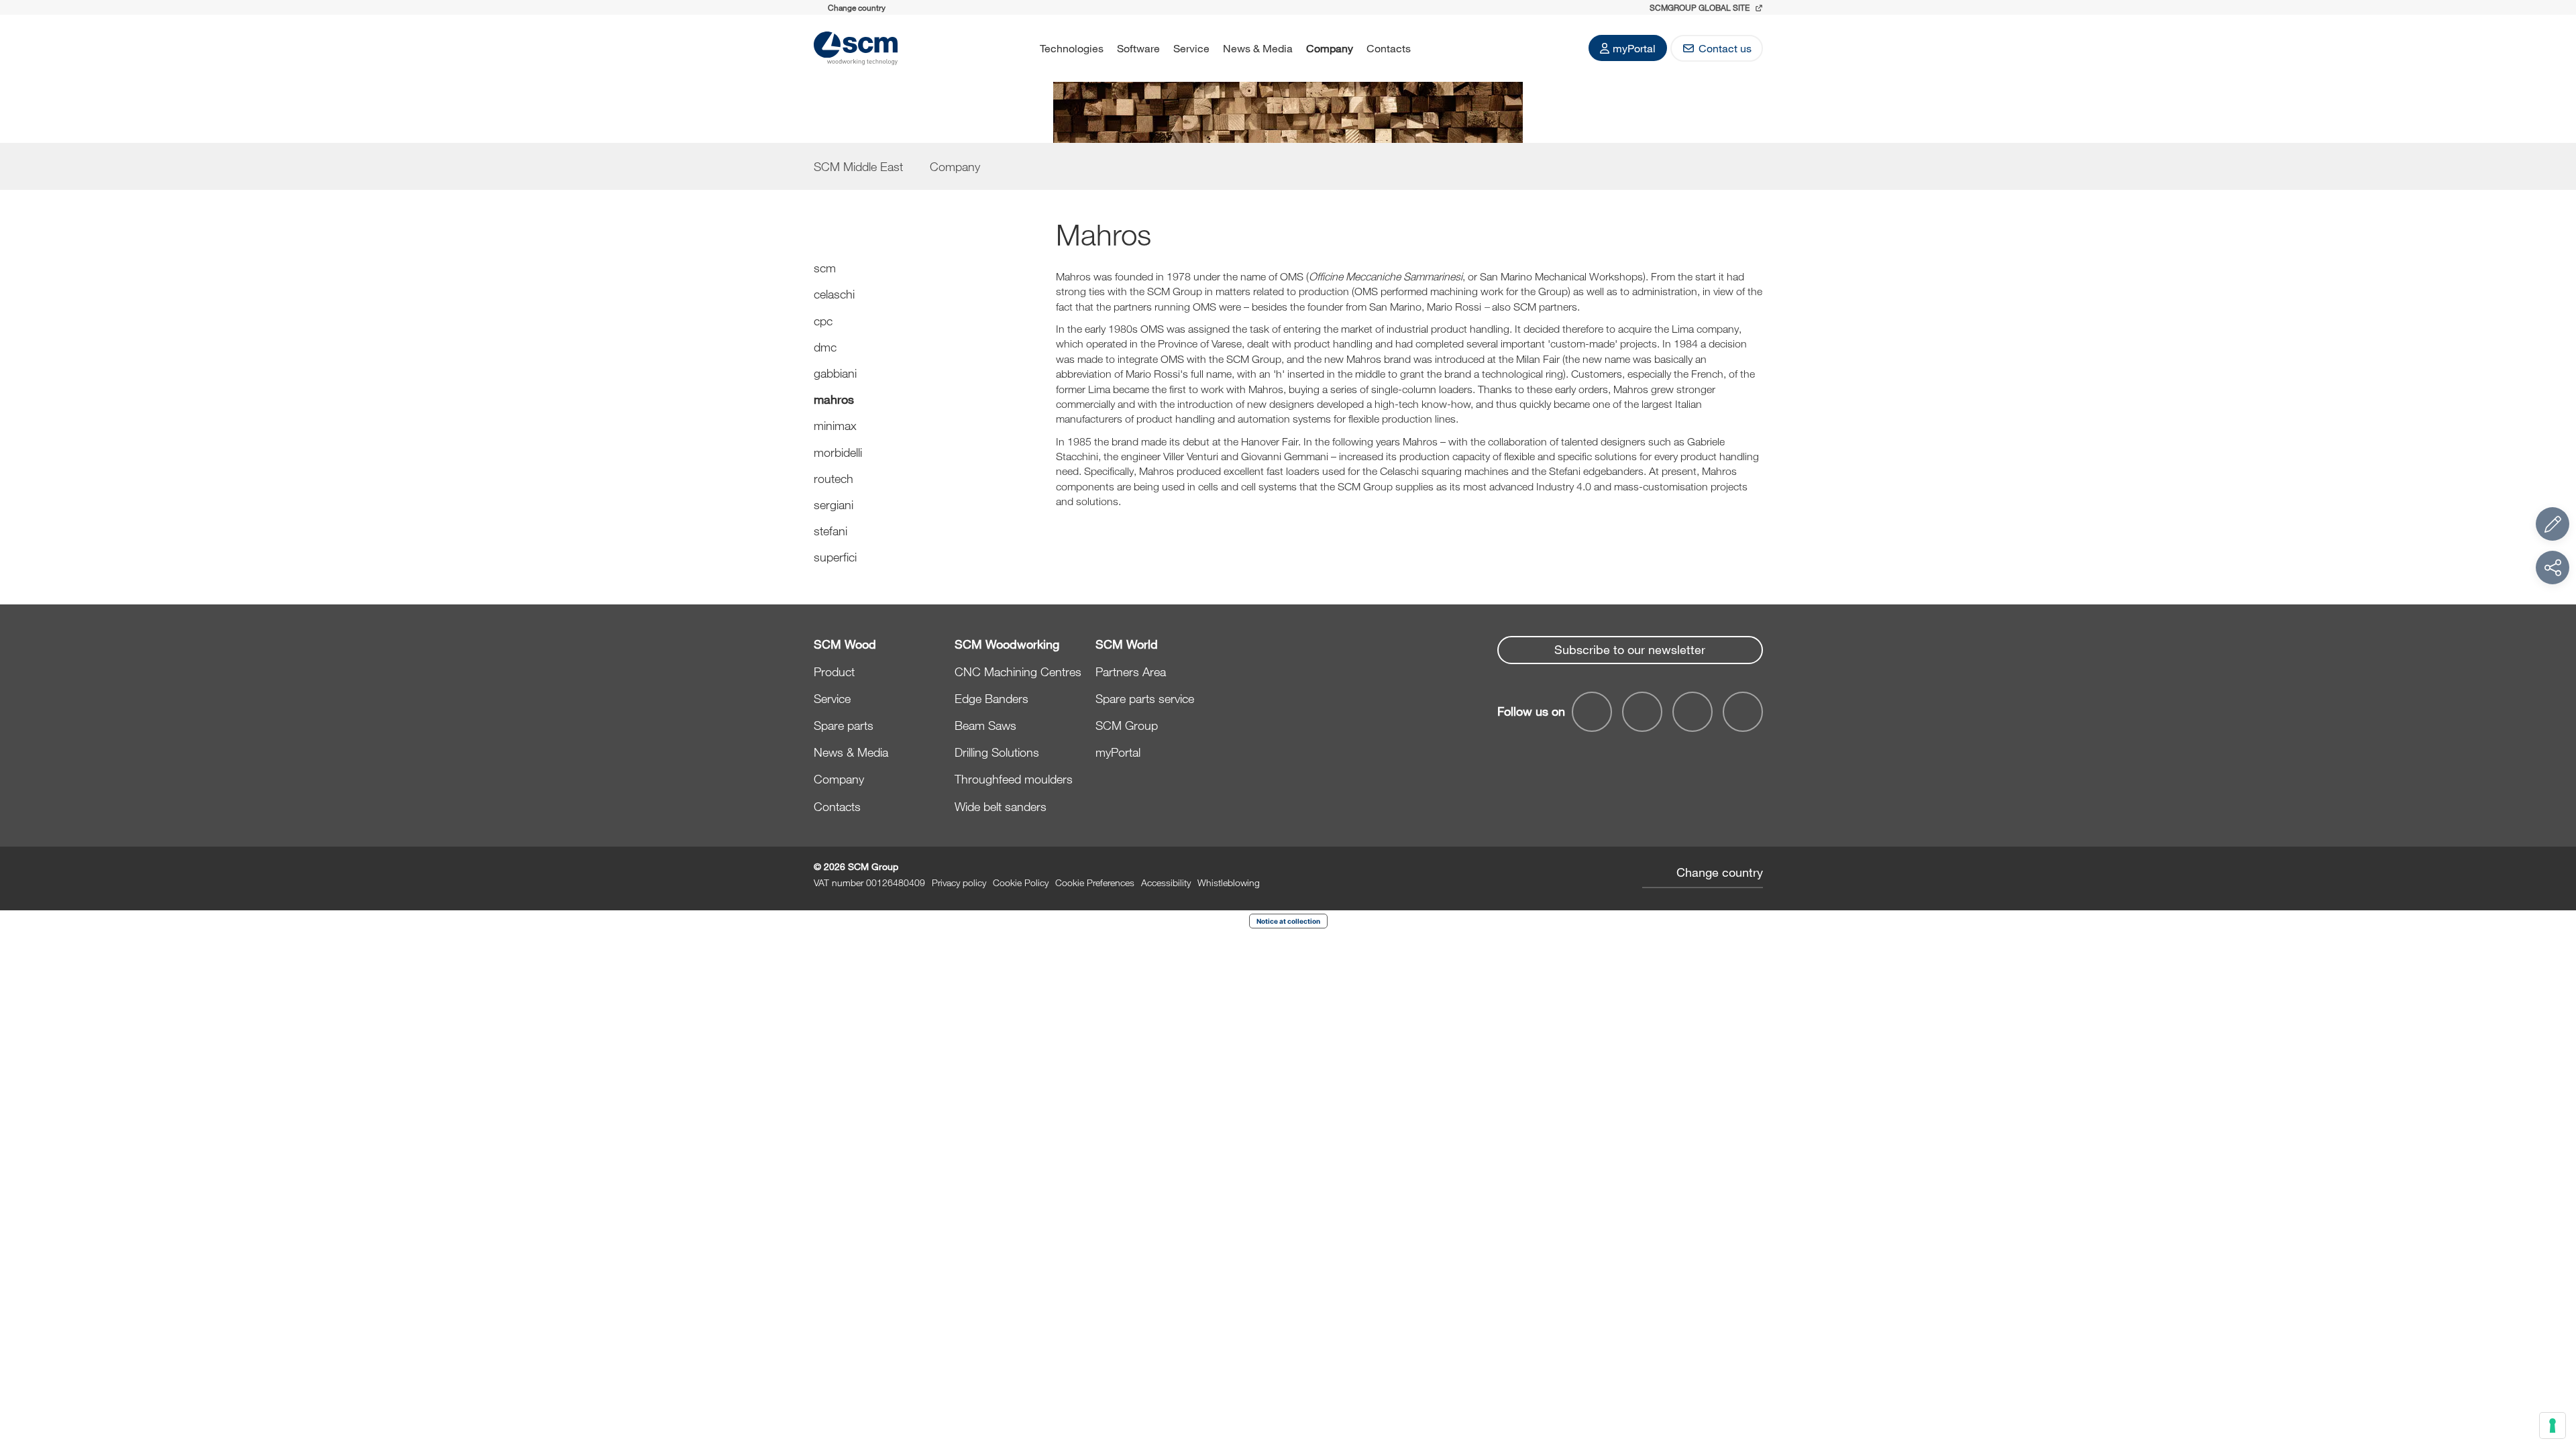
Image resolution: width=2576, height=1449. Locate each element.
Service (1191, 48)
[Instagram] (1743, 712)
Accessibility (1166, 882)
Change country (1720, 872)
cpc (823, 321)
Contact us (1725, 48)
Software (1138, 48)
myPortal (1634, 48)
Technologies (1072, 48)
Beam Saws (985, 725)
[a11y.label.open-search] (1435, 48)
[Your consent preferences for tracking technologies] (2553, 1426)
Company (1330, 48)
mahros (834, 399)
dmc (825, 347)
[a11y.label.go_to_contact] (2553, 524)
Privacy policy (959, 882)
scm (825, 268)
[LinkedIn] (1693, 712)
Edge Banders (991, 698)
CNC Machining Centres (1018, 672)
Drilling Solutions (997, 752)
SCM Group (1127, 725)
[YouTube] (1642, 712)
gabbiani (835, 373)
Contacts (1389, 48)
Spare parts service (1145, 698)
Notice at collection (1288, 921)
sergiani (834, 504)
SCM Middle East (858, 166)
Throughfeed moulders (1014, 779)
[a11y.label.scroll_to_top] (2553, 1365)
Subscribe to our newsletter (1630, 649)
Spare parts (844, 725)
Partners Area (1131, 672)
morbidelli (838, 452)
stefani (830, 531)
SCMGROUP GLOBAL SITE (1701, 7)
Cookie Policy (1021, 882)
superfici (835, 557)
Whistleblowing (1229, 882)
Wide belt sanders (1001, 806)
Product (834, 672)
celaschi (834, 294)
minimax (835, 425)
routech (834, 478)
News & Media (1258, 48)
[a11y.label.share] (2553, 568)
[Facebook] (1592, 712)
